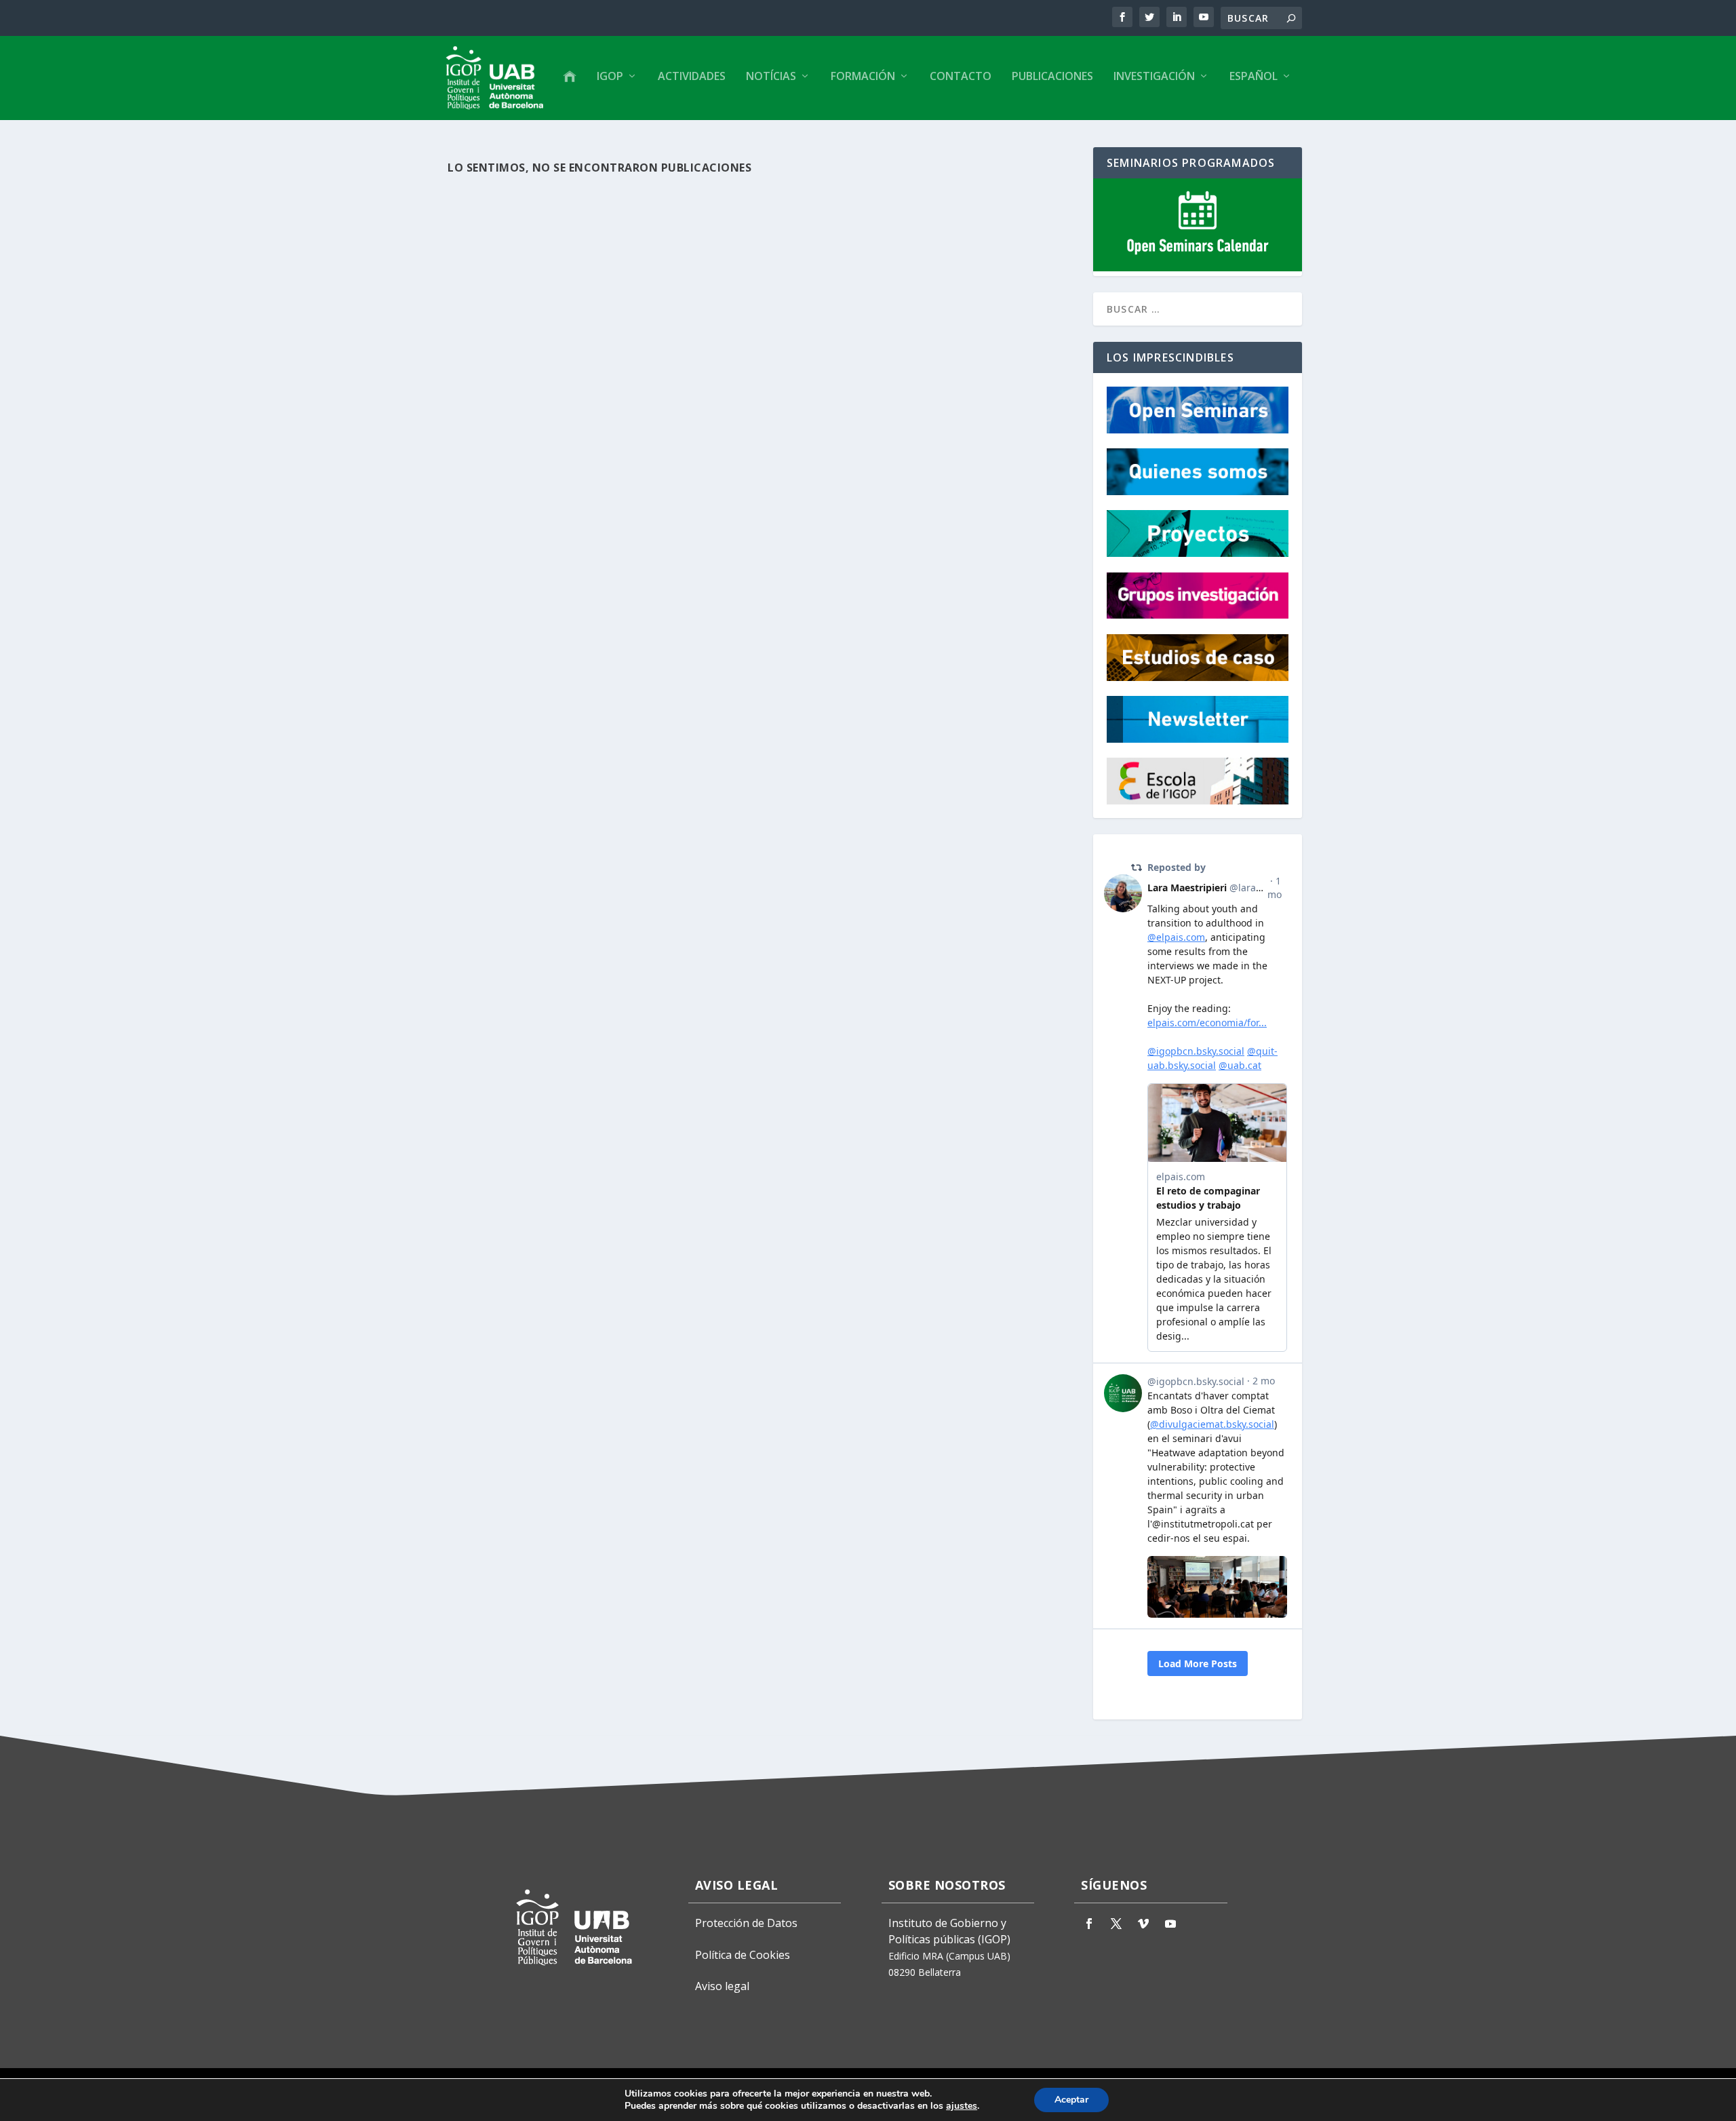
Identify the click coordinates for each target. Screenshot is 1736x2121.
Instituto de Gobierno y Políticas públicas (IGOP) (949, 1931)
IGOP (610, 77)
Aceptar (1071, 2100)
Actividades (692, 77)
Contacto (961, 77)
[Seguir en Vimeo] (1143, 1924)
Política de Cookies (743, 1955)
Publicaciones (1052, 77)
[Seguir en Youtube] (1170, 1924)
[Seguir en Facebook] (1089, 1924)
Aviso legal (722, 1986)
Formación (863, 77)
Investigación (1154, 77)
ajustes (962, 2106)
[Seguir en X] (1116, 1924)
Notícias (771, 77)
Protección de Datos (746, 1923)
